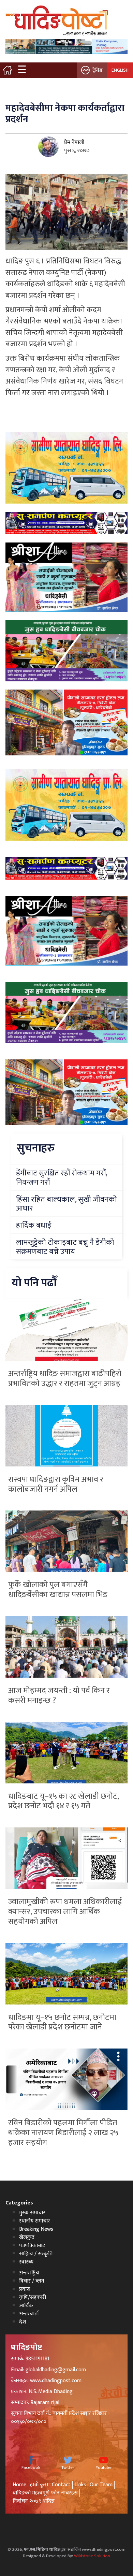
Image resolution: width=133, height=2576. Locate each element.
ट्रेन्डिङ (98, 70)
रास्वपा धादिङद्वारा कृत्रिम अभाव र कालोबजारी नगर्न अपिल (56, 1484)
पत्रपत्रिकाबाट (32, 2246)
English (120, 70)
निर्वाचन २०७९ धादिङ (34, 2501)
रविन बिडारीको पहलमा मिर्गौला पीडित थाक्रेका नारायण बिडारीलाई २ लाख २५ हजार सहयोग (63, 2133)
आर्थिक (26, 2306)
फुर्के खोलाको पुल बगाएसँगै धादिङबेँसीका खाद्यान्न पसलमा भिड (58, 1590)
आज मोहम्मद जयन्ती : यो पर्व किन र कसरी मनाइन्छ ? (59, 1696)
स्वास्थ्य (26, 2262)
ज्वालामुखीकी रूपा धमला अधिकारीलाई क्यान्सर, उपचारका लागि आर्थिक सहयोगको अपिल (65, 1912)
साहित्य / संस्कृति (36, 2254)
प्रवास (25, 2289)
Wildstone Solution (92, 2556)
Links (80, 2485)
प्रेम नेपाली (74, 142)
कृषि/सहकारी (33, 2297)
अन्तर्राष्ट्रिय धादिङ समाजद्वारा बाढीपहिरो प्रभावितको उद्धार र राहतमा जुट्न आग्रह (65, 1379)
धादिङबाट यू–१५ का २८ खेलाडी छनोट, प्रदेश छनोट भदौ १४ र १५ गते (63, 1801)
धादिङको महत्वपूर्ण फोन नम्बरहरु (45, 2493)
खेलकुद (27, 2237)
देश (23, 2322)
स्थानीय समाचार (35, 2221)
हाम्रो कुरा (39, 2485)
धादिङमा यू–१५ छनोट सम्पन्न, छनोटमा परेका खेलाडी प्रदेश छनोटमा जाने (62, 2022)
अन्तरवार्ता (29, 2314)
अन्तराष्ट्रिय (29, 2273)
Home (19, 2485)
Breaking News (36, 2229)
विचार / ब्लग (32, 2281)
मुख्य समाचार (32, 2213)
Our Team (101, 2485)
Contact (61, 2485)
